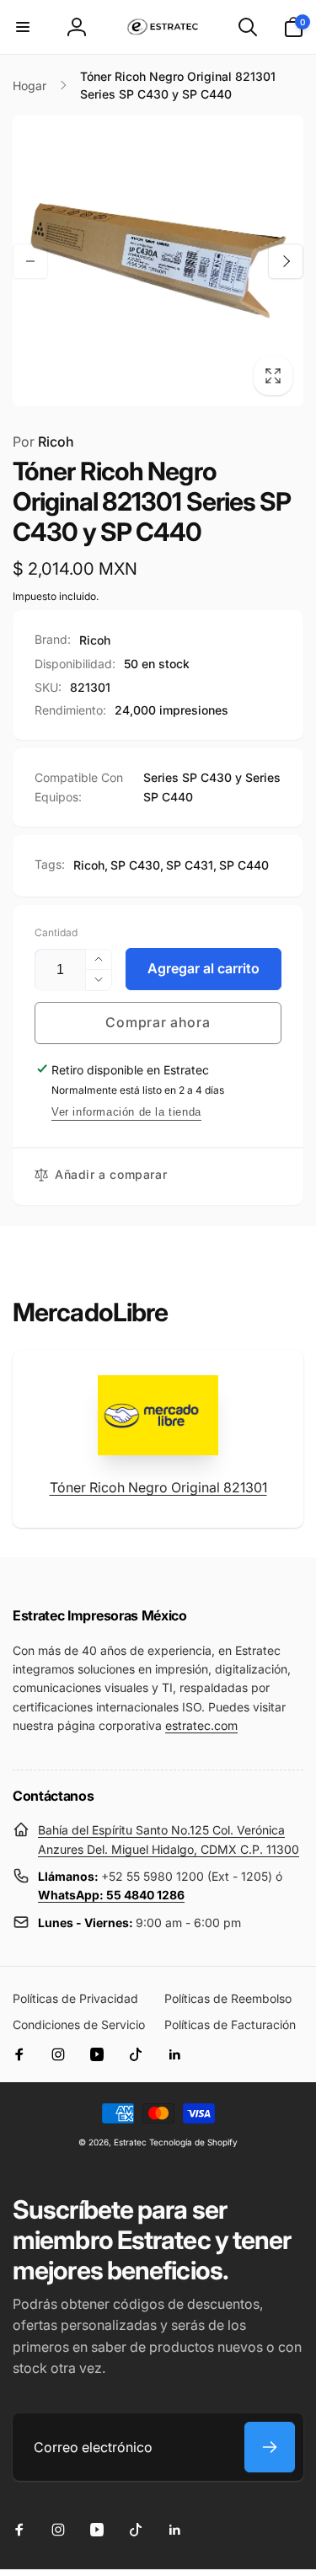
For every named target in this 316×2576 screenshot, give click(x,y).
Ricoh (43, 442)
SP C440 (244, 865)
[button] (23, 27)
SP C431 (190, 865)
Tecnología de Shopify (193, 2142)
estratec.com (201, 1725)
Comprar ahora (158, 1022)
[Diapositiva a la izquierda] (30, 261)
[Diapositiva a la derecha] (286, 261)
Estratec (130, 2142)
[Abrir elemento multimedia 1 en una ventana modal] (158, 261)
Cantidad (56, 932)
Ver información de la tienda (126, 1112)
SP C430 (135, 865)
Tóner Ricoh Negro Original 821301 (158, 1487)
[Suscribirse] (270, 2447)
